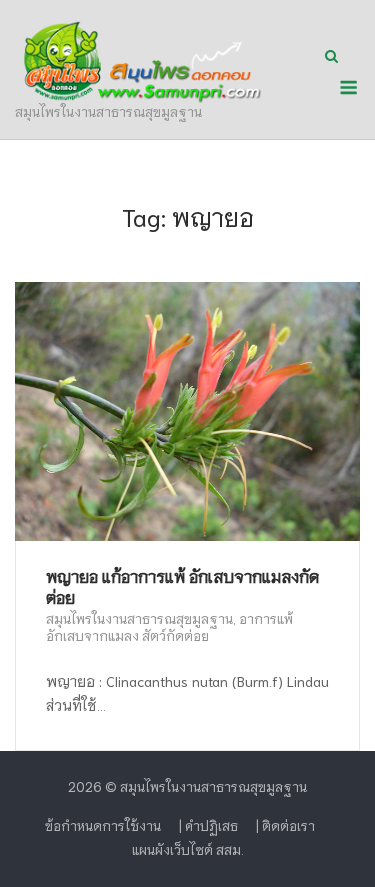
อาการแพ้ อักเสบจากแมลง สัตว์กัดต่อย (169, 627)
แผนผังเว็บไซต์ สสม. (188, 849)
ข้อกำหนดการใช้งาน (103, 825)
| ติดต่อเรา (285, 825)
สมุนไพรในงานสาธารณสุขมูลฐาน (139, 618)
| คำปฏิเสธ (208, 825)
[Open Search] (331, 57)
